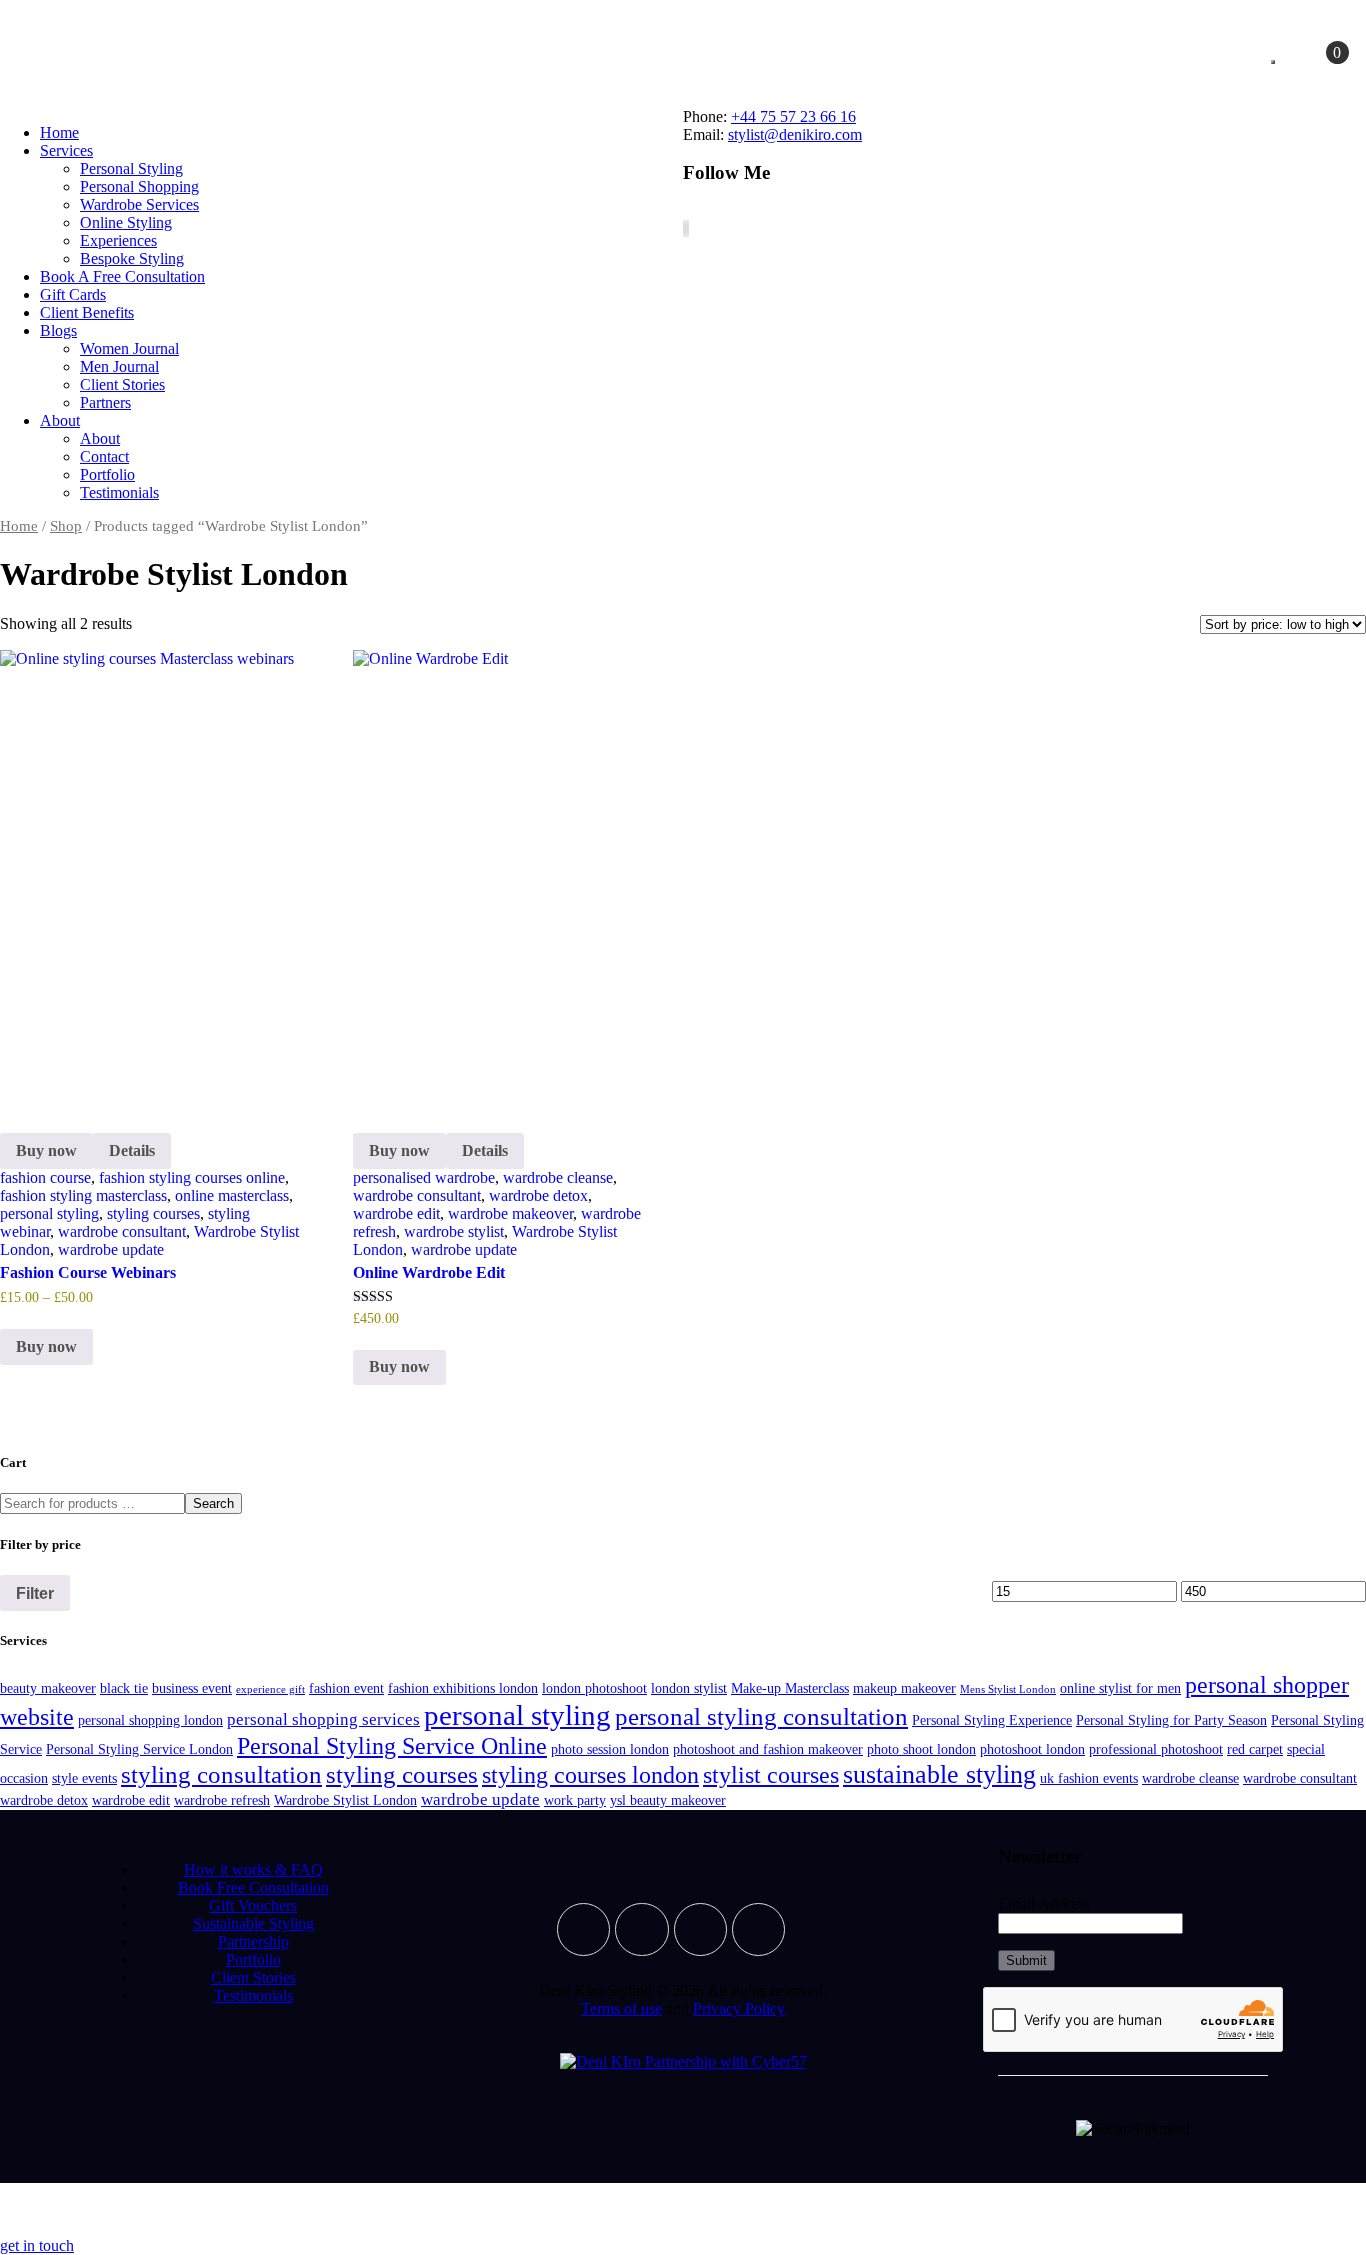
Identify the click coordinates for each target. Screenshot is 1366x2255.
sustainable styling (939, 1774)
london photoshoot (594, 1688)
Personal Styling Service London (139, 1749)
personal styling (49, 1213)
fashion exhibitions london (463, 1688)
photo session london (610, 1749)
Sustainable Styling (253, 1923)
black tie (124, 1688)
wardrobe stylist (454, 1231)
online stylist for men (1120, 1688)
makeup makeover (904, 1688)
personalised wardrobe (424, 1177)
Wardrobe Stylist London (345, 1800)
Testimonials (253, 1995)
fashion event (346, 1688)
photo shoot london (921, 1749)
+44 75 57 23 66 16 (793, 116)
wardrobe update (111, 1249)
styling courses (153, 1213)
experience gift (270, 1689)
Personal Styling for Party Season (1171, 1720)
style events (84, 1778)
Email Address (1044, 1903)
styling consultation (221, 1774)
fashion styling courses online (192, 1177)
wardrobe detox (538, 1195)
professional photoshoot (1156, 1749)
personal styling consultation (761, 1716)
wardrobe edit (396, 1213)
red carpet (1255, 1749)
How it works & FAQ (253, 1869)
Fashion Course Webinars (88, 1272)
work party (575, 1800)
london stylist (689, 1688)
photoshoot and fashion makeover (768, 1749)
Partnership (253, 1941)
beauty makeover (48, 1688)
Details (132, 1150)
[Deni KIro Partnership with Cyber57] (683, 2062)
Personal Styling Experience (992, 1720)
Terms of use (621, 2008)
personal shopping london (150, 1720)
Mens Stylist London (1008, 1689)
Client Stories (253, 1977)
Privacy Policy (739, 2008)
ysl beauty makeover (668, 1800)
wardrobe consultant (122, 1231)
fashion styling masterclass (83, 1195)
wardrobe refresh (222, 1800)
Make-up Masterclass (790, 1688)
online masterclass (232, 1195)
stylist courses (771, 1774)
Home (19, 526)
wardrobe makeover (510, 1213)
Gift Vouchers (253, 1905)
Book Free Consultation (253, 1887)
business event (192, 1688)
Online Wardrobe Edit (429, 1272)
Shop (66, 526)
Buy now (46, 1150)
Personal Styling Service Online (392, 1745)
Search (213, 1503)
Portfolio (253, 1959)
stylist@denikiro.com (795, 134)
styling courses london (590, 1774)
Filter (35, 1593)
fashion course (45, 1177)
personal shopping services (323, 1719)
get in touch (37, 2245)
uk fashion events (1089, 1778)
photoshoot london (1032, 1749)
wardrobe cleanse (558, 1177)
